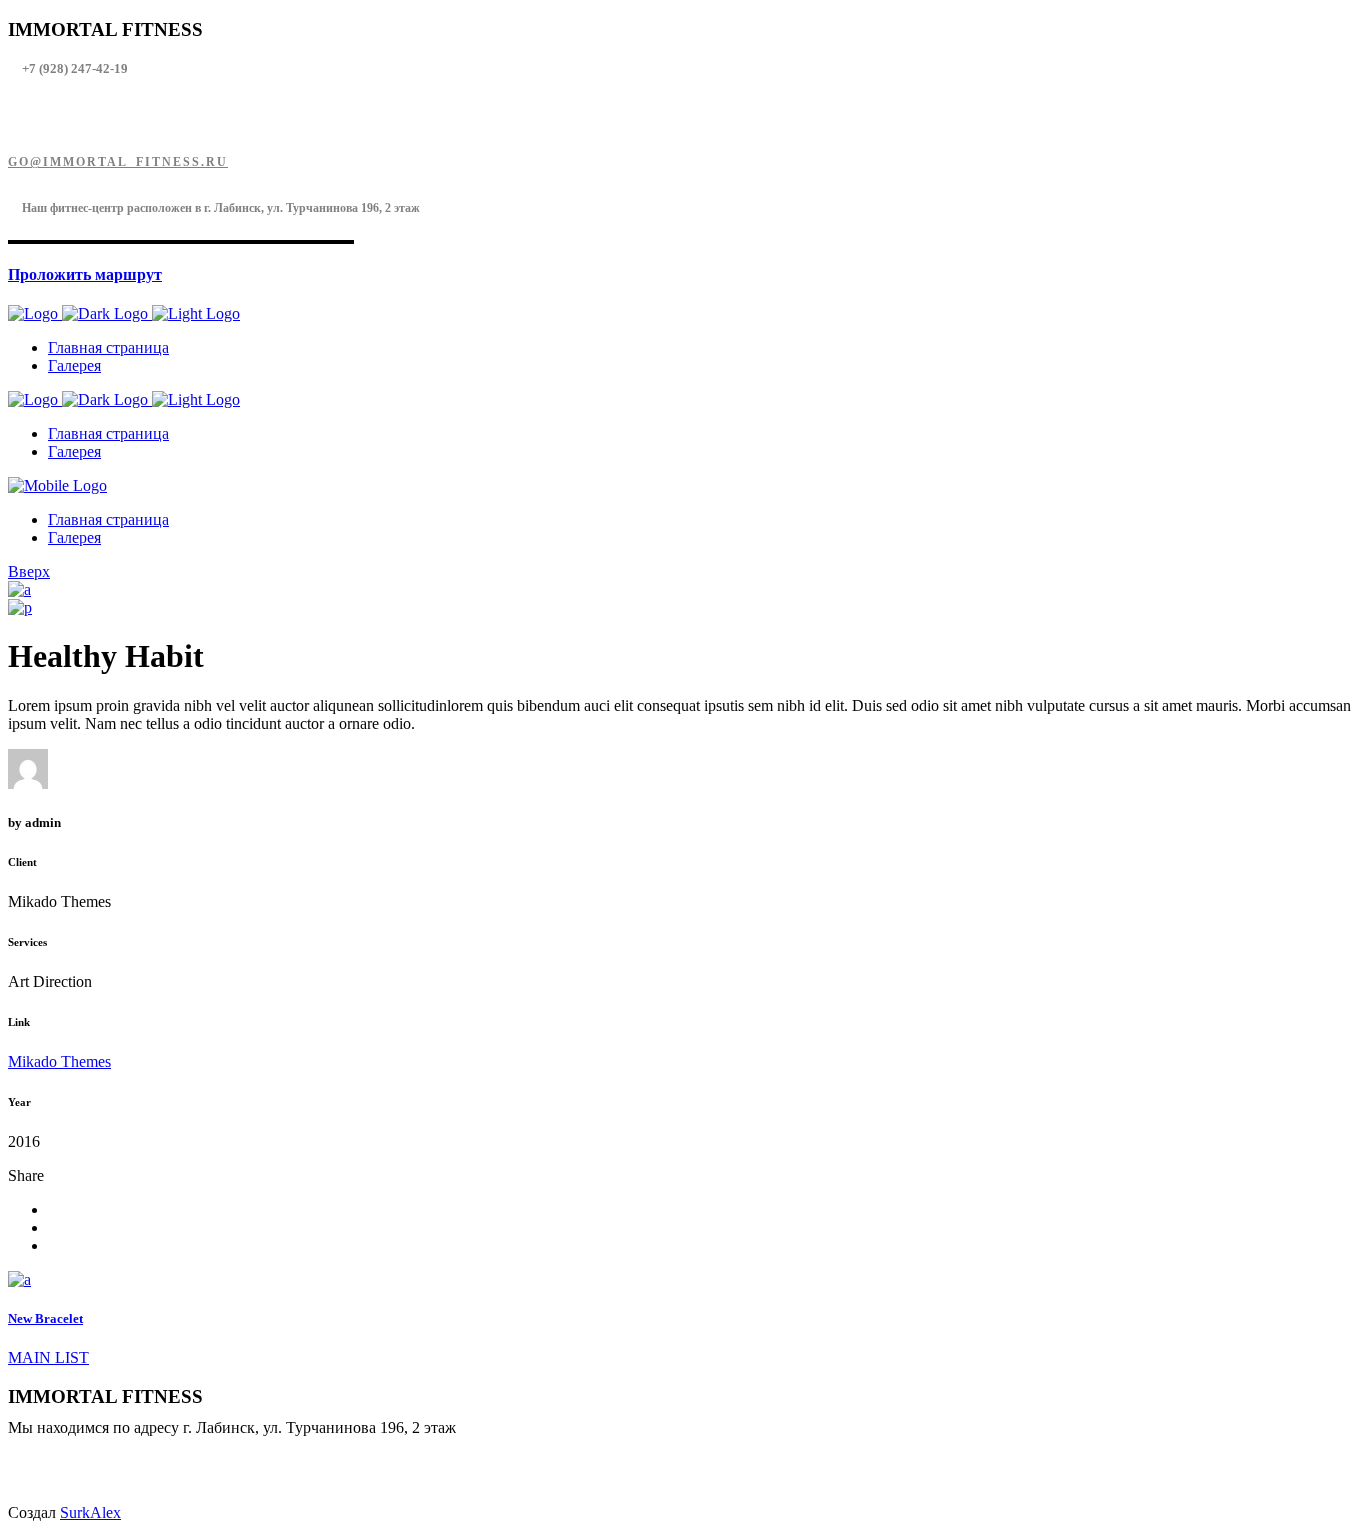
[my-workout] (20, 607)
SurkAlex (90, 1512)
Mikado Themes (59, 1061)
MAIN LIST (48, 1357)
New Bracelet (45, 1318)
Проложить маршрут (85, 274)
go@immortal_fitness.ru (118, 162)
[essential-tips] (19, 589)
